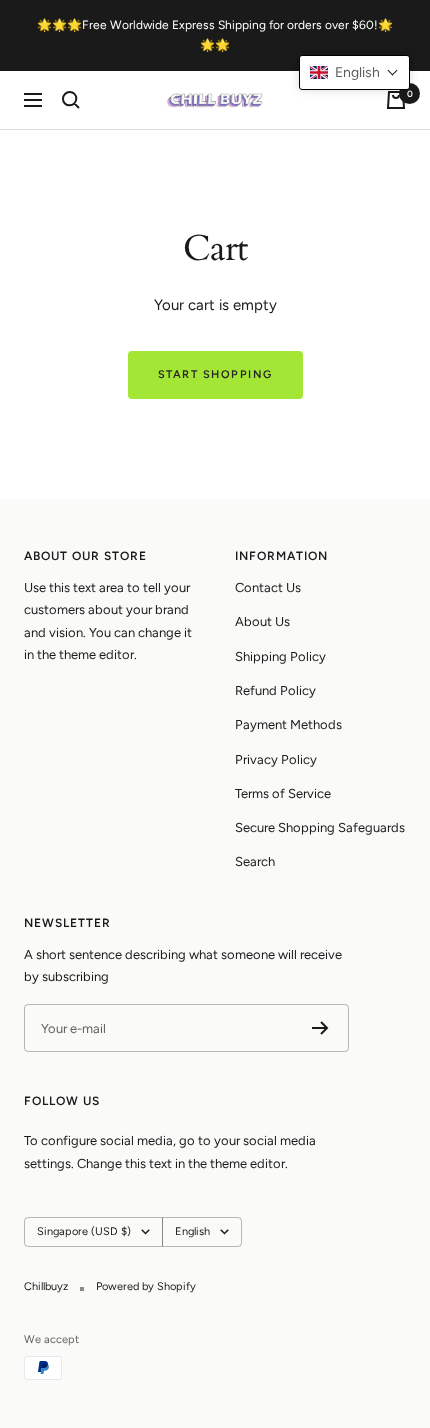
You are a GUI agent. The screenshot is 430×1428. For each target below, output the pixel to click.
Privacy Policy (276, 759)
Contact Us (268, 587)
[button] (354, 72)
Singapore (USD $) (84, 1231)
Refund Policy (275, 690)
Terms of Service (283, 793)
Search (255, 861)
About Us (262, 621)
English (192, 1231)
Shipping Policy (280, 656)
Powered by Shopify (146, 1286)
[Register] (320, 1028)
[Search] (71, 100)
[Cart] (396, 100)
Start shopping (215, 374)
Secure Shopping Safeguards (320, 827)
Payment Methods (288, 724)
